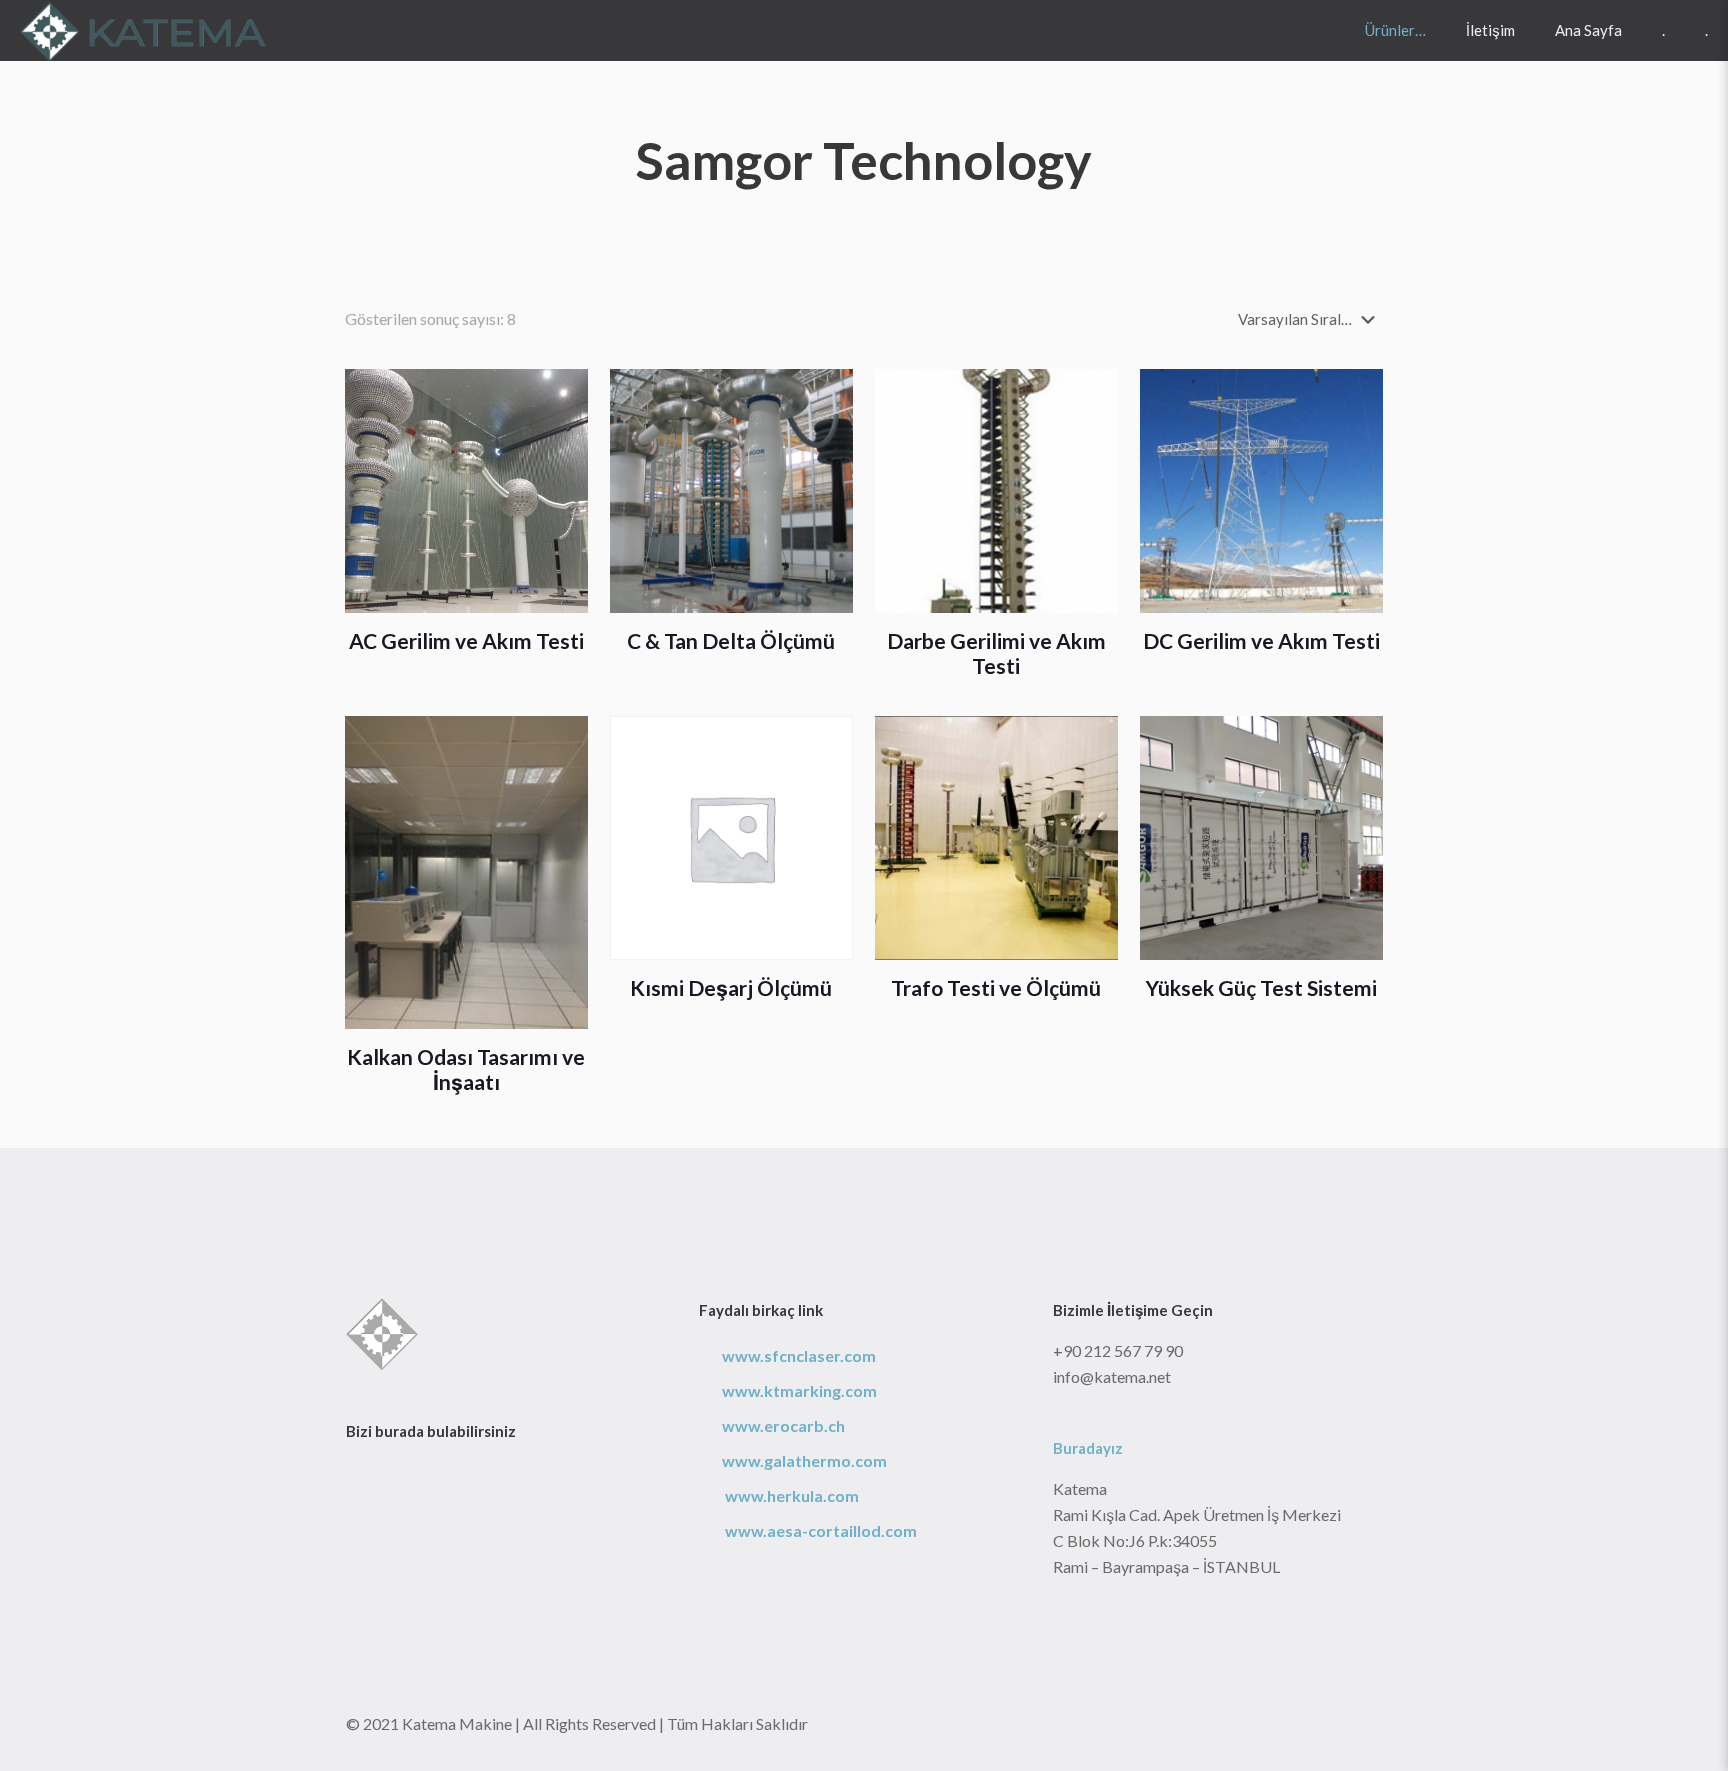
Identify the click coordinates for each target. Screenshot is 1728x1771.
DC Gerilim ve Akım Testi (1261, 640)
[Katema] (144, 30)
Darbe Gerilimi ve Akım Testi (996, 653)
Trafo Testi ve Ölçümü (996, 987)
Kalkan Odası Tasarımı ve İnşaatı (466, 1069)
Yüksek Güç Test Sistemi (1261, 987)
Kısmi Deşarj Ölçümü (731, 987)
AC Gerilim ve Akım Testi (466, 640)
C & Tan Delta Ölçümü (731, 640)
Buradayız (1088, 1448)
